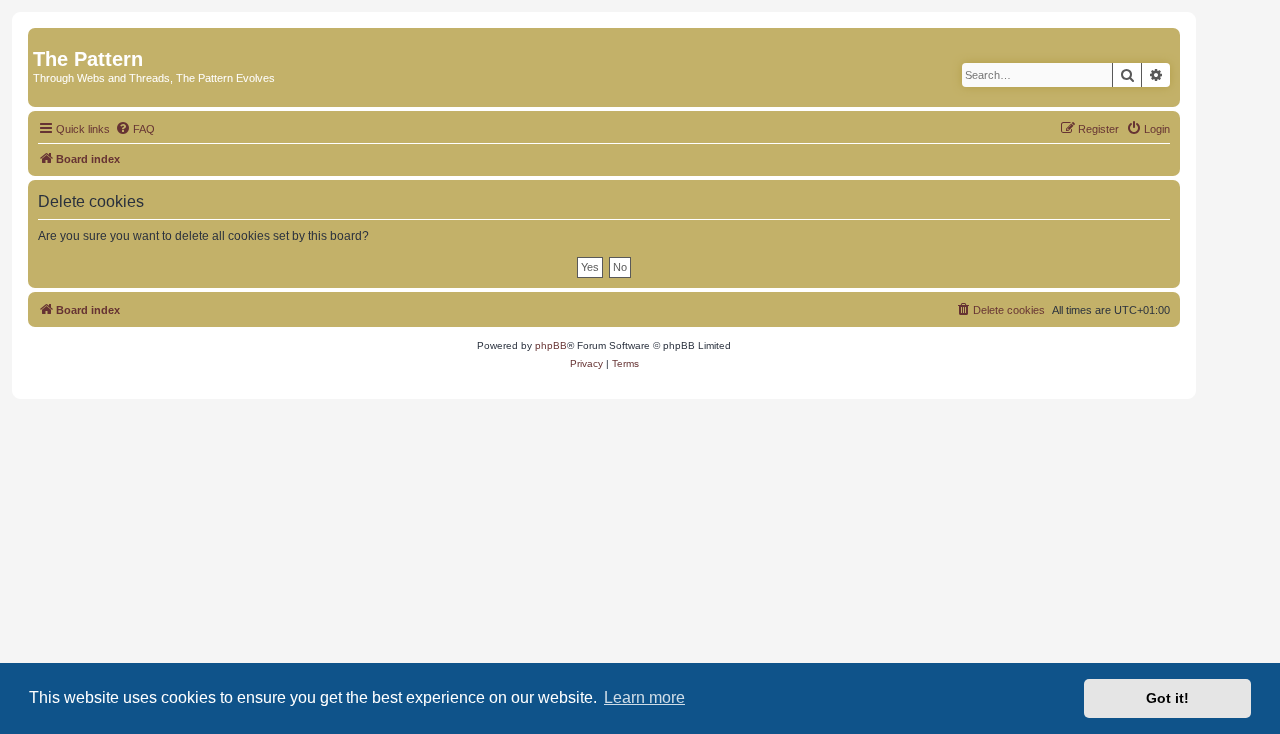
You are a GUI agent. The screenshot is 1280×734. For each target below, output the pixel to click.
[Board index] (44, 38)
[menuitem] (135, 129)
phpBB (551, 345)
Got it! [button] (1167, 698)
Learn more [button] (644, 697)
